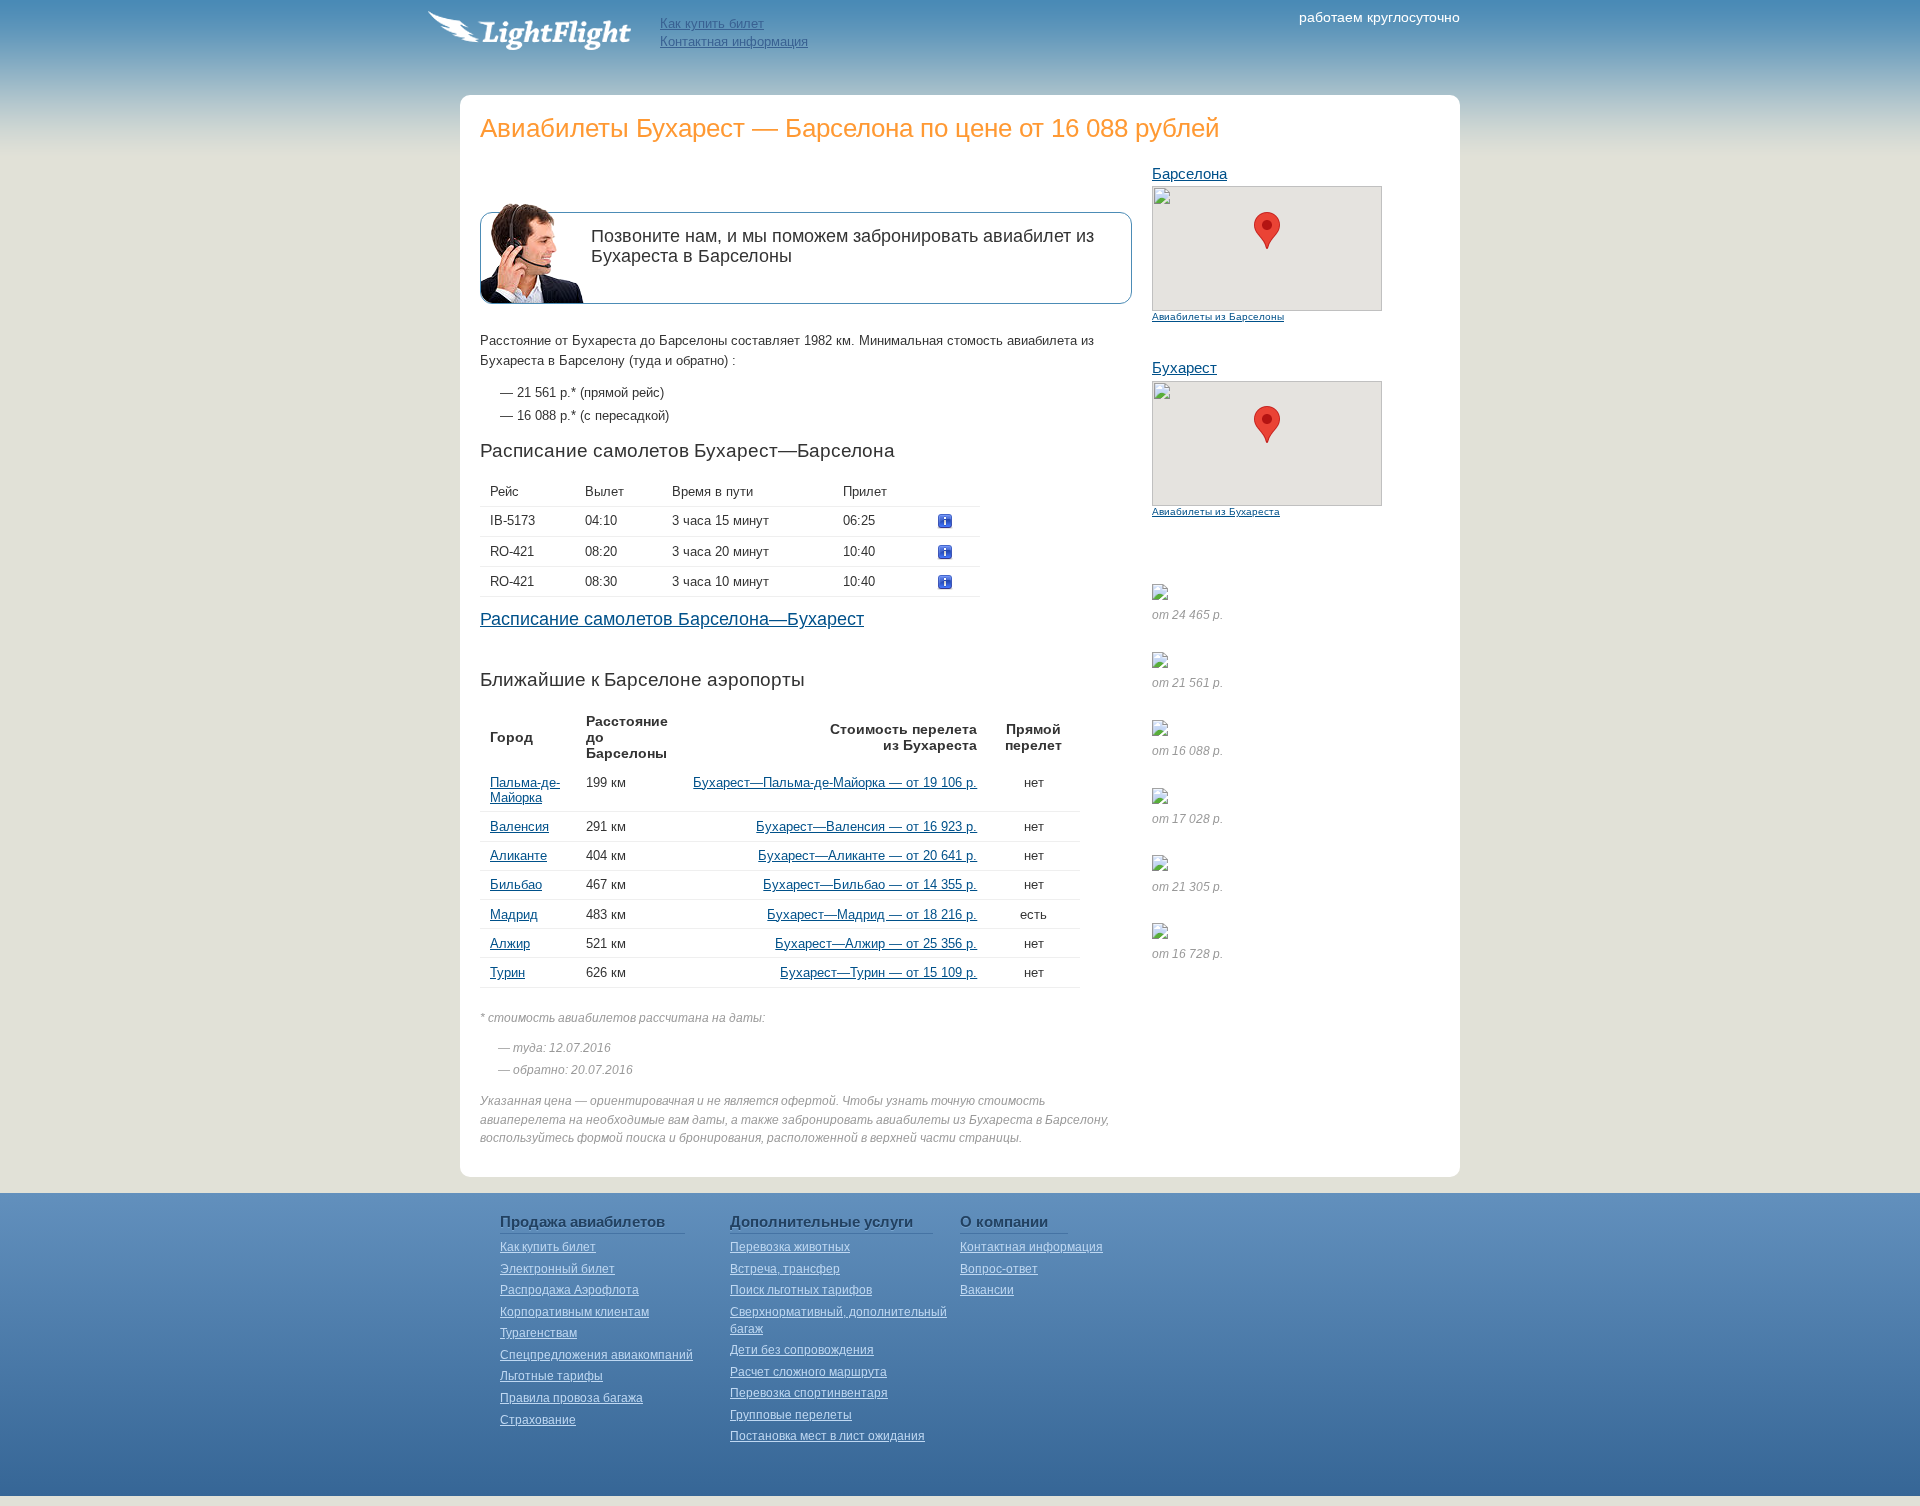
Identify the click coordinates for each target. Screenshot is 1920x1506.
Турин (507, 972)
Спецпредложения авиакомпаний (596, 1355)
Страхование (538, 1420)
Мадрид (514, 914)
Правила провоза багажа (571, 1398)
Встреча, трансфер (785, 1269)
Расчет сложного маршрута (808, 1372)
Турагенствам (538, 1333)
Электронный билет (557, 1269)
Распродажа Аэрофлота (569, 1290)
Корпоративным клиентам (574, 1312)
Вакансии (987, 1290)
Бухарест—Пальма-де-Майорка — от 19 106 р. (835, 782)
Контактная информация (734, 41)
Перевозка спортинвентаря (809, 1393)
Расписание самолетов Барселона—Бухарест (672, 619)
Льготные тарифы (551, 1376)
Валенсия (519, 826)
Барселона (1189, 173)
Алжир (510, 943)
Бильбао (516, 884)
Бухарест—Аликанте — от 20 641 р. (867, 855)
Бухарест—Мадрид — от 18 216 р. (872, 914)
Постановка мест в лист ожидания (827, 1436)
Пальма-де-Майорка (525, 790)
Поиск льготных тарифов (801, 1290)
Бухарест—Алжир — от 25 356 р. (876, 943)
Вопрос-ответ (999, 1269)
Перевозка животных (790, 1247)
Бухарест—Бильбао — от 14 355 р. (870, 884)
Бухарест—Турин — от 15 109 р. (878, 972)
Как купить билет (712, 23)
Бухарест (1184, 367)
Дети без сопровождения (802, 1350)
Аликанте (518, 855)
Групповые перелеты (791, 1415)
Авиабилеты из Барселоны (1218, 316)
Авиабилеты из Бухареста (1216, 511)
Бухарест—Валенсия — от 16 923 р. (866, 826)
